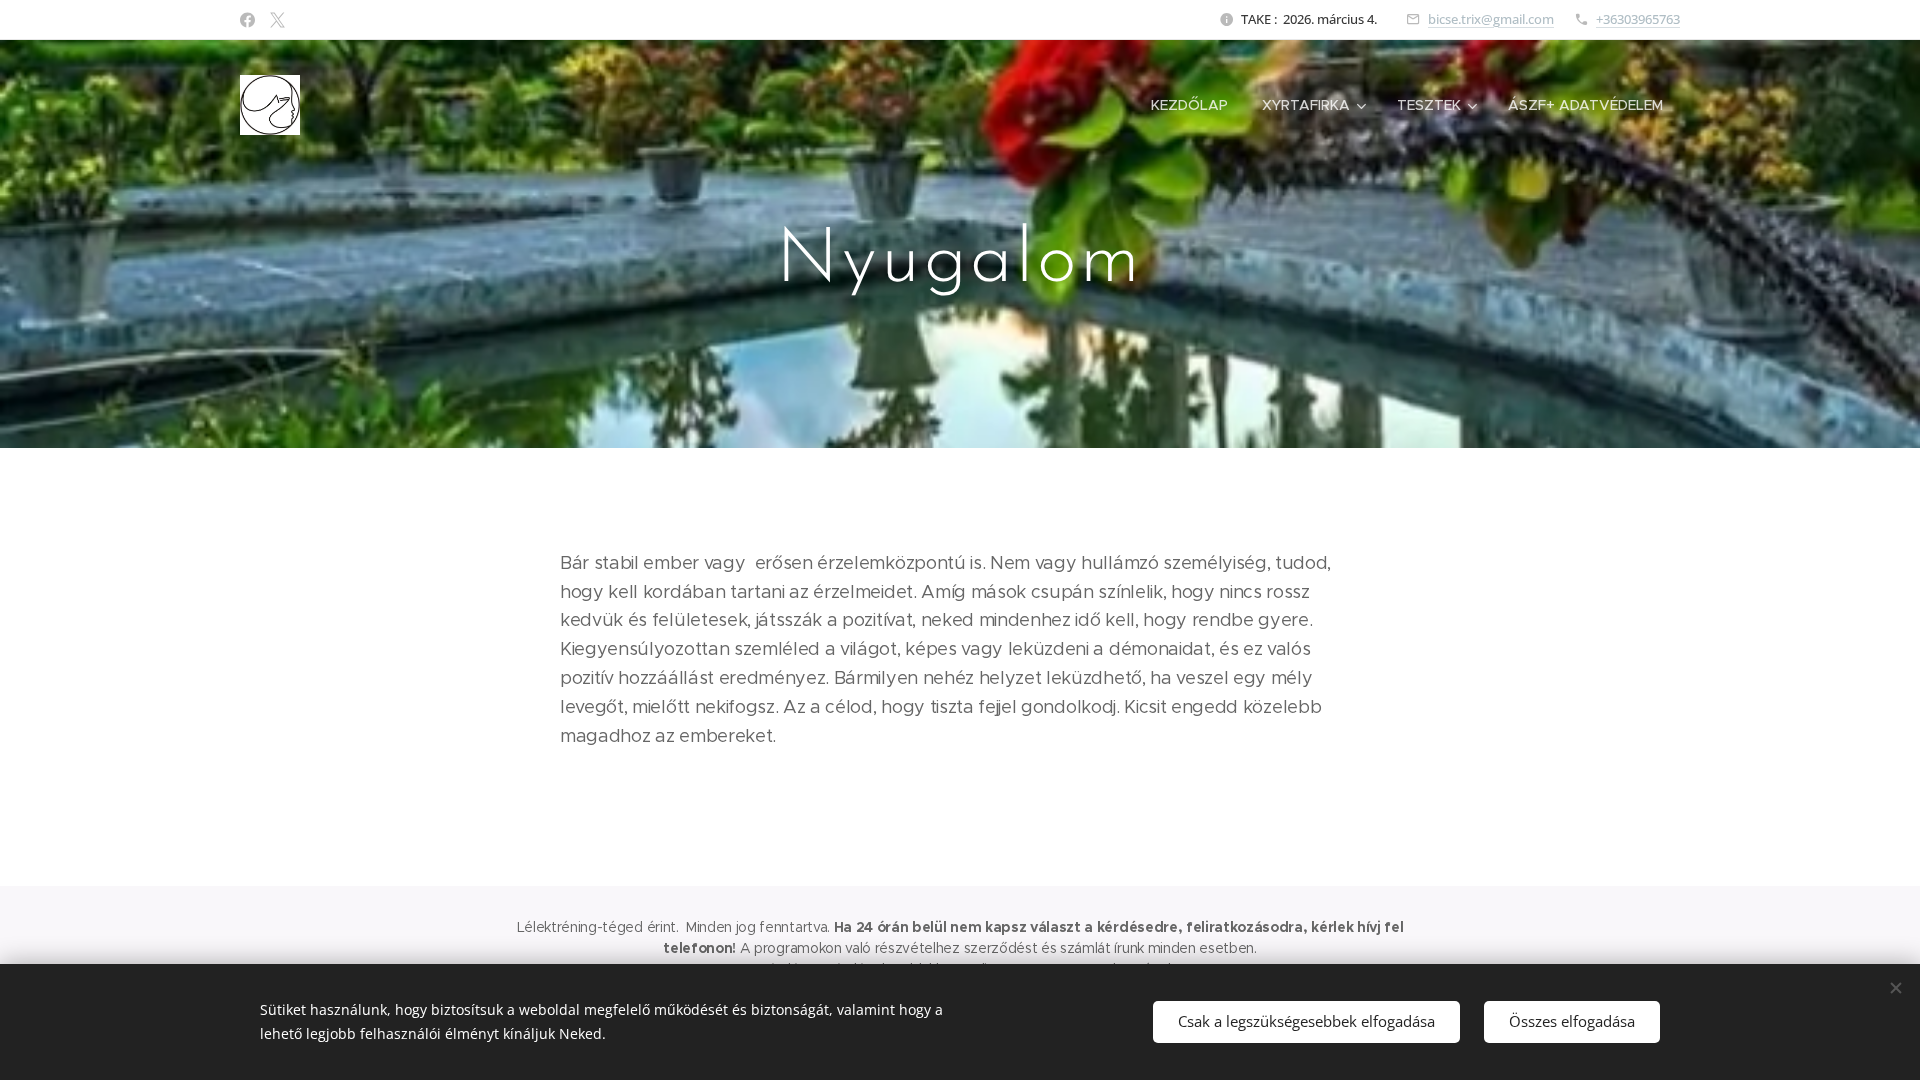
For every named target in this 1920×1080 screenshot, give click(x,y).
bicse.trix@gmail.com (1491, 19)
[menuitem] (1189, 105)
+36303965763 (1638, 19)
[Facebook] (247, 20)
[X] (277, 20)
